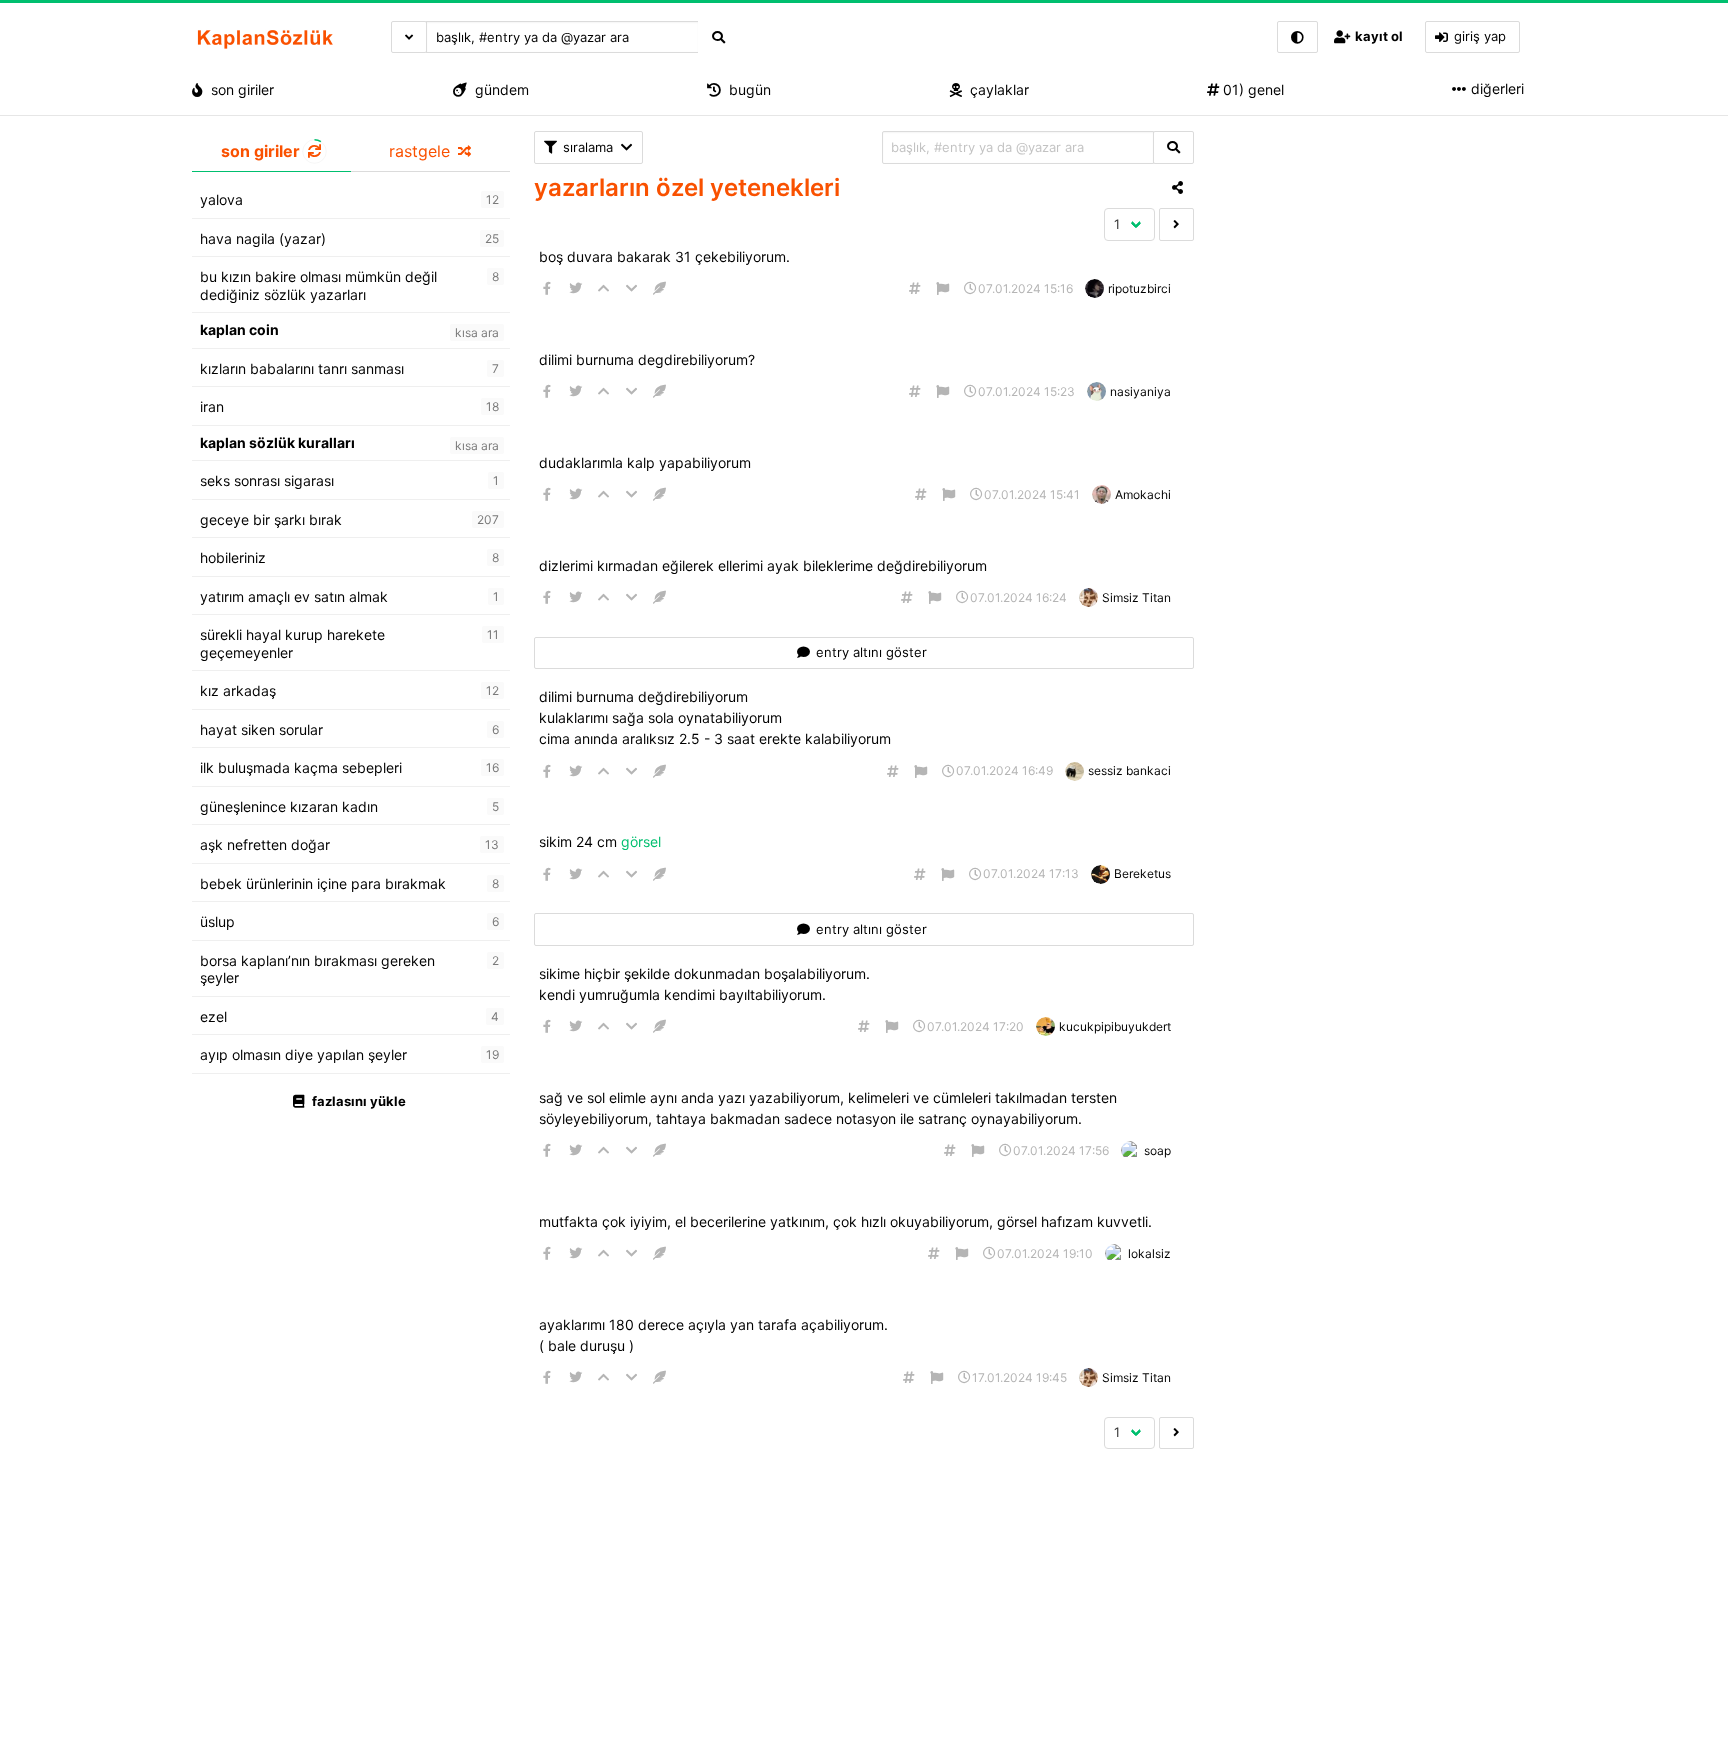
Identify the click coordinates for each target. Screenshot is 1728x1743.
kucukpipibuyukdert (1115, 1026)
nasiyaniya (1140, 391)
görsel (643, 841)
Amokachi (1143, 494)
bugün (746, 89)
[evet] (1173, 147)
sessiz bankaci (1129, 770)
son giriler (238, 89)
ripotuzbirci (1139, 288)
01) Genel (1251, 89)
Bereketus (1142, 873)
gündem (498, 89)
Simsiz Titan (1136, 597)
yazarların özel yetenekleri (687, 187)
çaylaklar (995, 89)
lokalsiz (1149, 1253)
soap (1157, 1150)
